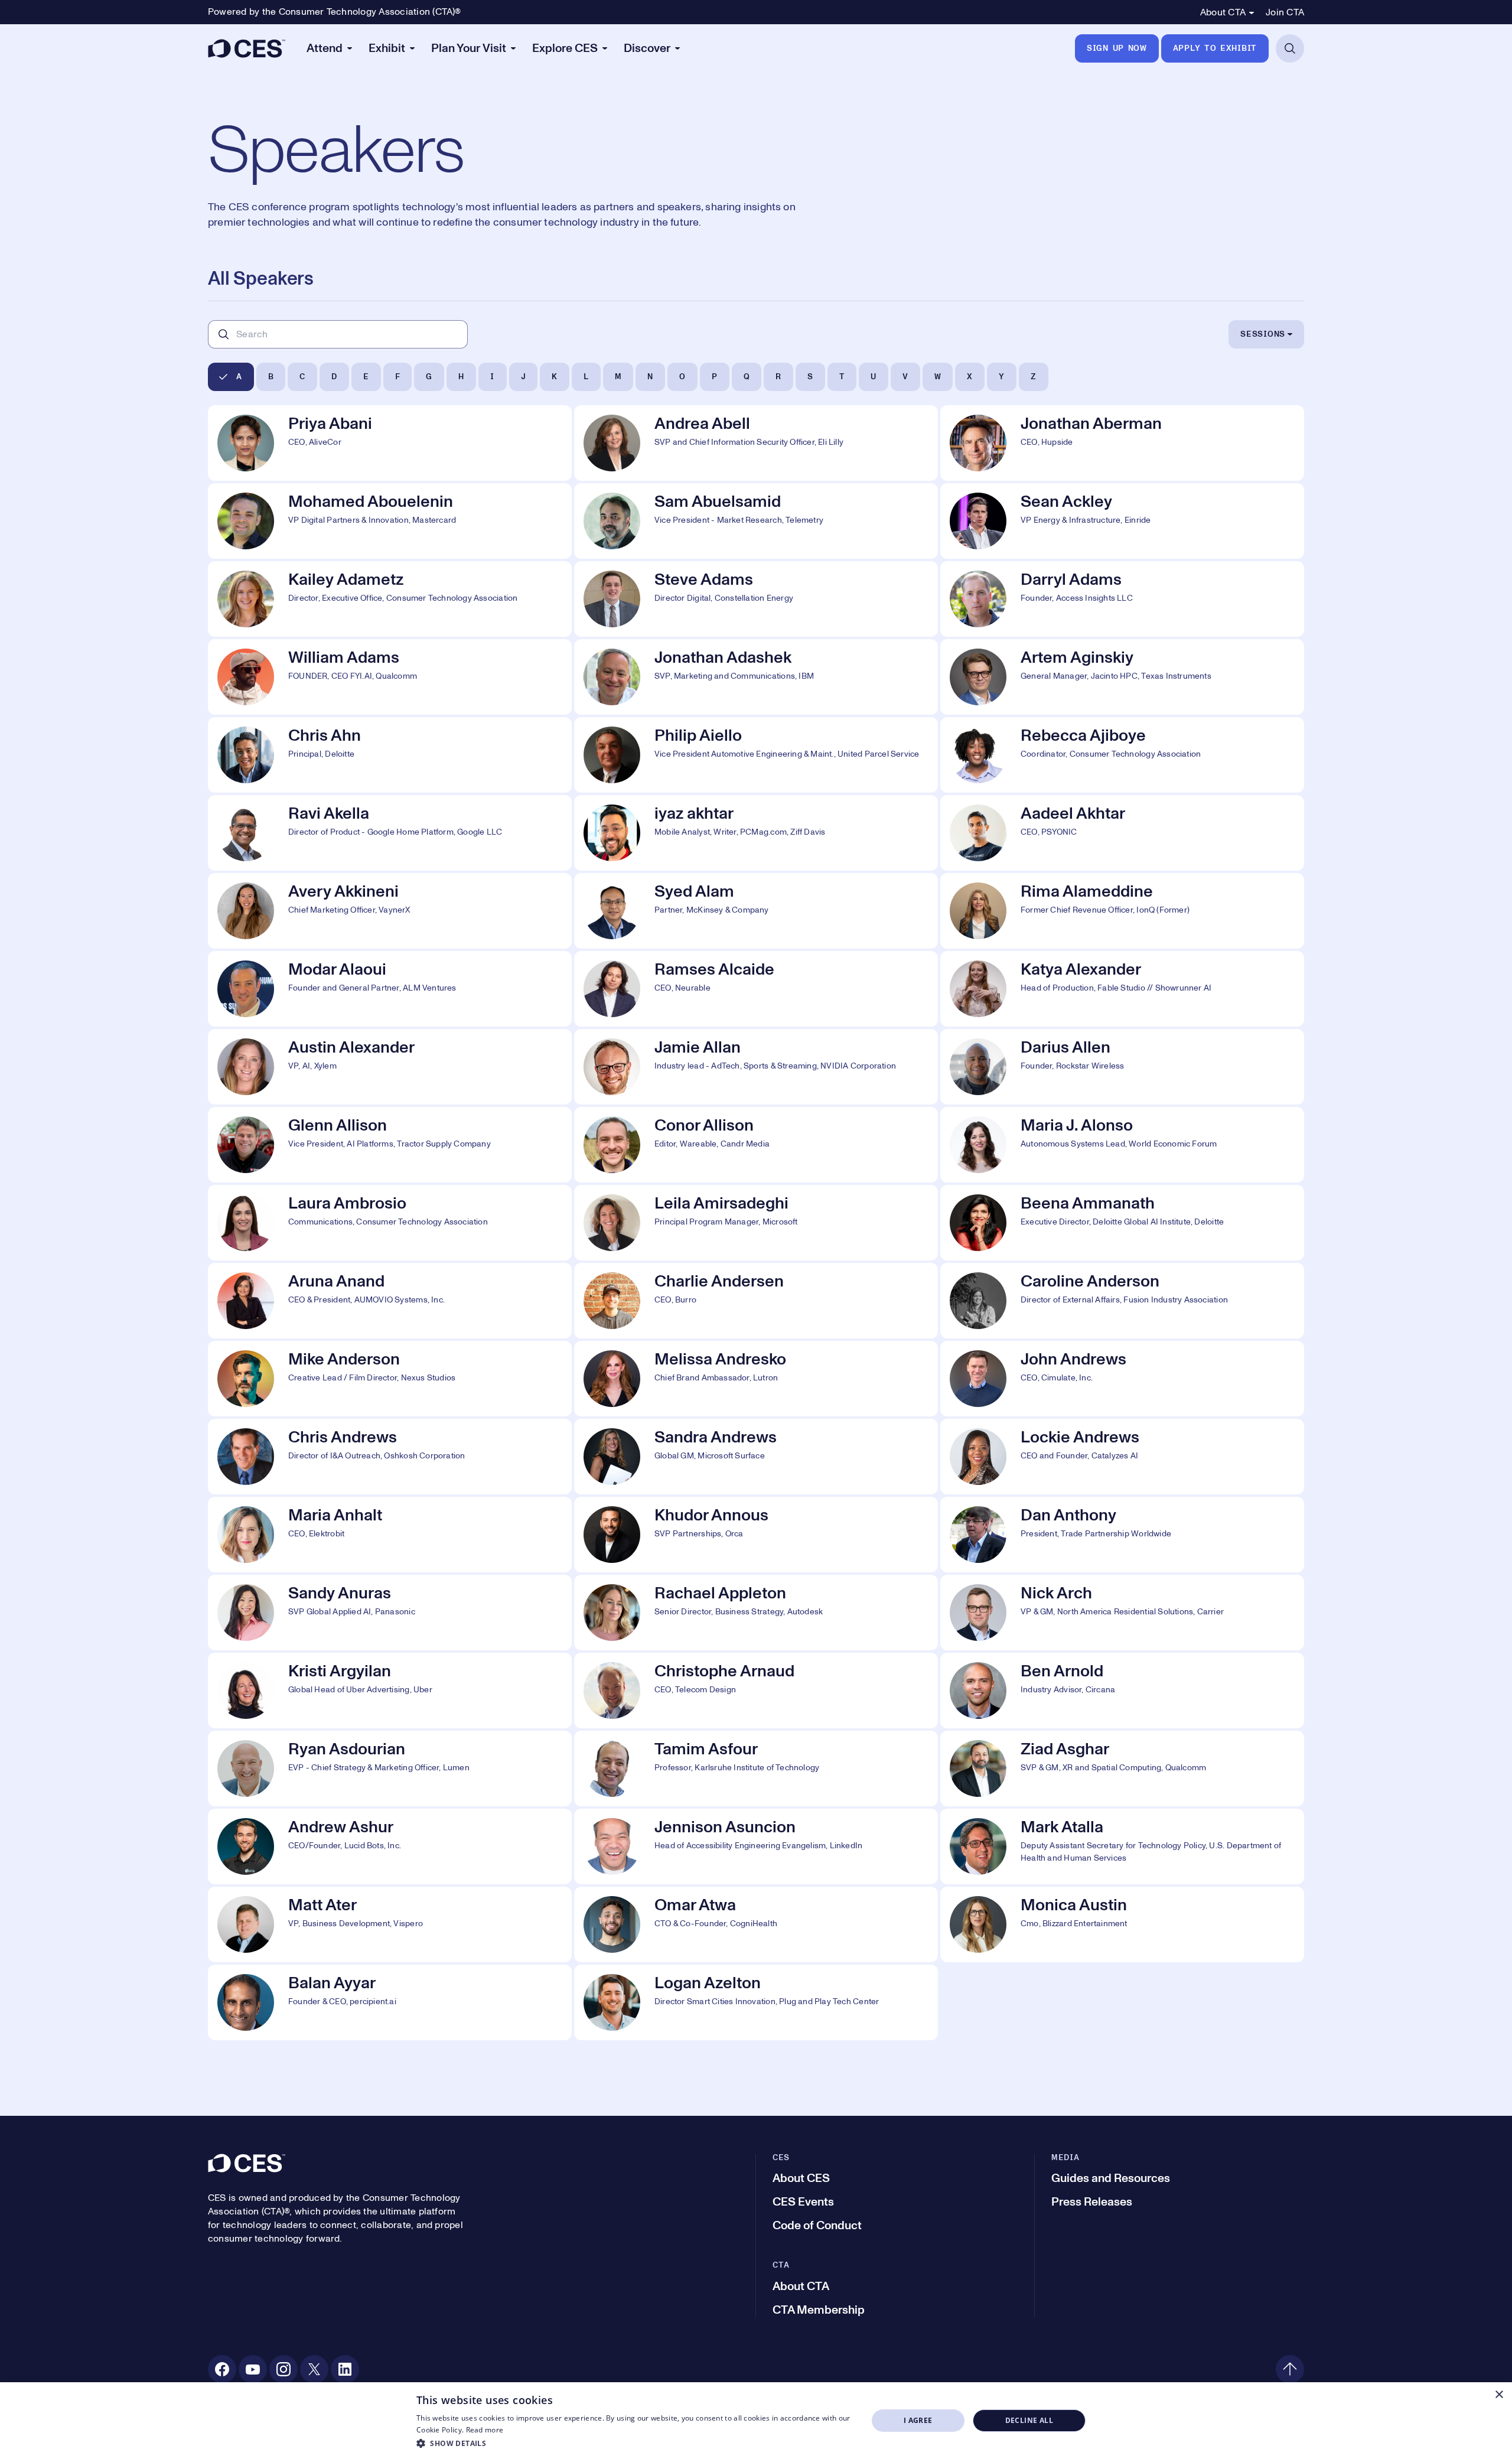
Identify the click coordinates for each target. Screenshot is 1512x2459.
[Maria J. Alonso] (1122, 1145)
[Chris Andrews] (390, 1457)
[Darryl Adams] (1122, 599)
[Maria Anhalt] (390, 1535)
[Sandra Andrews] (756, 1457)
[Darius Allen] (1122, 1067)
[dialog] (756, 2421)
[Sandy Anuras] (390, 1613)
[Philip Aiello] (756, 755)
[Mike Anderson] (390, 1379)
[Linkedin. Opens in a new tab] (345, 2369)
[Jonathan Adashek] (756, 677)
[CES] (247, 48)
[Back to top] (1290, 2369)
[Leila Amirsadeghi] (756, 1223)
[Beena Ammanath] (1122, 1223)
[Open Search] (1290, 48)
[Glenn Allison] (390, 1145)
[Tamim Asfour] (756, 1768)
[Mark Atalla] (1122, 1846)
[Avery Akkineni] (390, 911)
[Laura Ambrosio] (390, 1223)
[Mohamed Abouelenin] (390, 521)
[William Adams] (390, 677)
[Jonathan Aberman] (1122, 443)
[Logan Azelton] (756, 2002)
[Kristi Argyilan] (390, 1691)
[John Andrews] (1122, 1379)
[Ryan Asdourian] (390, 1768)
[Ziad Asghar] (1122, 1768)
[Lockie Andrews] (1122, 1457)
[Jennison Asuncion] (756, 1846)
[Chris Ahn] (390, 755)
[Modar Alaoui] (390, 989)
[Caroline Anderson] (1122, 1301)
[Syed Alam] (756, 911)
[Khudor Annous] (756, 1535)
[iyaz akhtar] (756, 833)
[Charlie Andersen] (756, 1301)
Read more (485, 2430)
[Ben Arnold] (1122, 1691)
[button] (635, 2443)
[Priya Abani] (390, 443)
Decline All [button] (1029, 2420)
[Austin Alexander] (390, 1067)
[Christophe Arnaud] (756, 1691)
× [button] (1499, 2395)
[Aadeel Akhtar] (1122, 833)
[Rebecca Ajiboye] (1122, 755)
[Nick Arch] (1122, 1613)
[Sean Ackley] (1122, 521)
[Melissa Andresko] (756, 1379)
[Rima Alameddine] (1122, 911)
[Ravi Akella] (390, 833)
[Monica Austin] (1122, 1924)
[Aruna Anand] (390, 1301)
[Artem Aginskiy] (1122, 677)
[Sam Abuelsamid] (756, 521)
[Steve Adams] (756, 599)
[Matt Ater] (390, 1924)
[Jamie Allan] (756, 1067)
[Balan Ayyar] (390, 2002)
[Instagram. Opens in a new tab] (283, 2369)
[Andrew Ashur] (390, 1846)
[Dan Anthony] (1122, 1535)
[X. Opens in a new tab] (314, 2369)
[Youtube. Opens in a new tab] (253, 2369)
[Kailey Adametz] (390, 599)
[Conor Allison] (756, 1145)
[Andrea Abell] (756, 443)
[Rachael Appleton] (756, 1613)
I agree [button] (918, 2420)
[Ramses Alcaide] (756, 989)
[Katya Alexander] (1122, 989)
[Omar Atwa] (756, 1924)
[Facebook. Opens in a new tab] (222, 2369)
